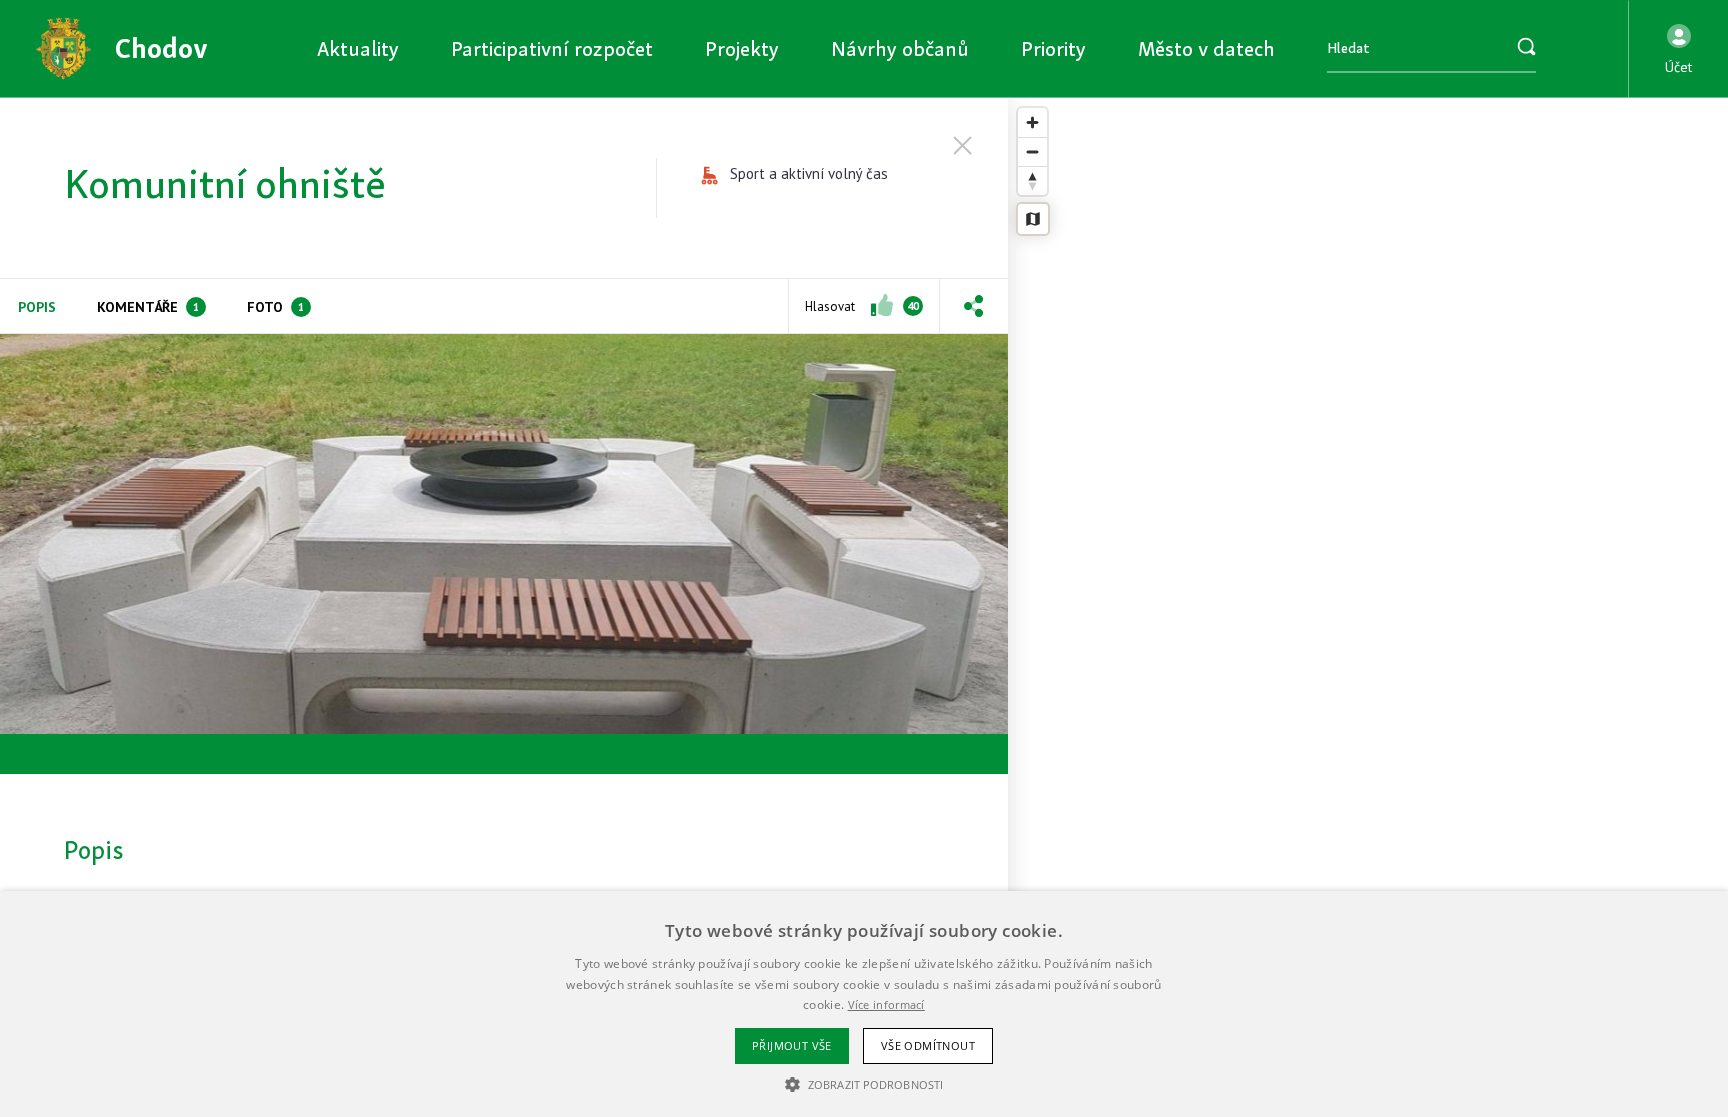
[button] (1678, 49)
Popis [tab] (37, 307)
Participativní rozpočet (552, 48)
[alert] (864, 1004)
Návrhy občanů (900, 48)
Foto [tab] (275, 307)
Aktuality (358, 48)
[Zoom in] (1032, 122)
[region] (1368, 607)
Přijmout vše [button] (792, 1045)
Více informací (886, 1004)
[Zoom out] (1032, 151)
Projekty (742, 48)
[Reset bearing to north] (1032, 180)
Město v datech (1206, 48)
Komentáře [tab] (148, 307)
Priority (1053, 48)
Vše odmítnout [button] (928, 1045)
